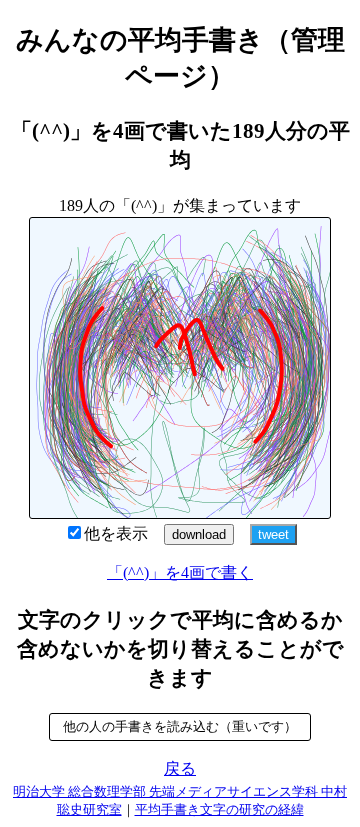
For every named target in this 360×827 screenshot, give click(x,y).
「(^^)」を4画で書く (180, 572)
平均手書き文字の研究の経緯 (219, 809)
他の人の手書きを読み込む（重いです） (180, 726)
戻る (180, 768)
